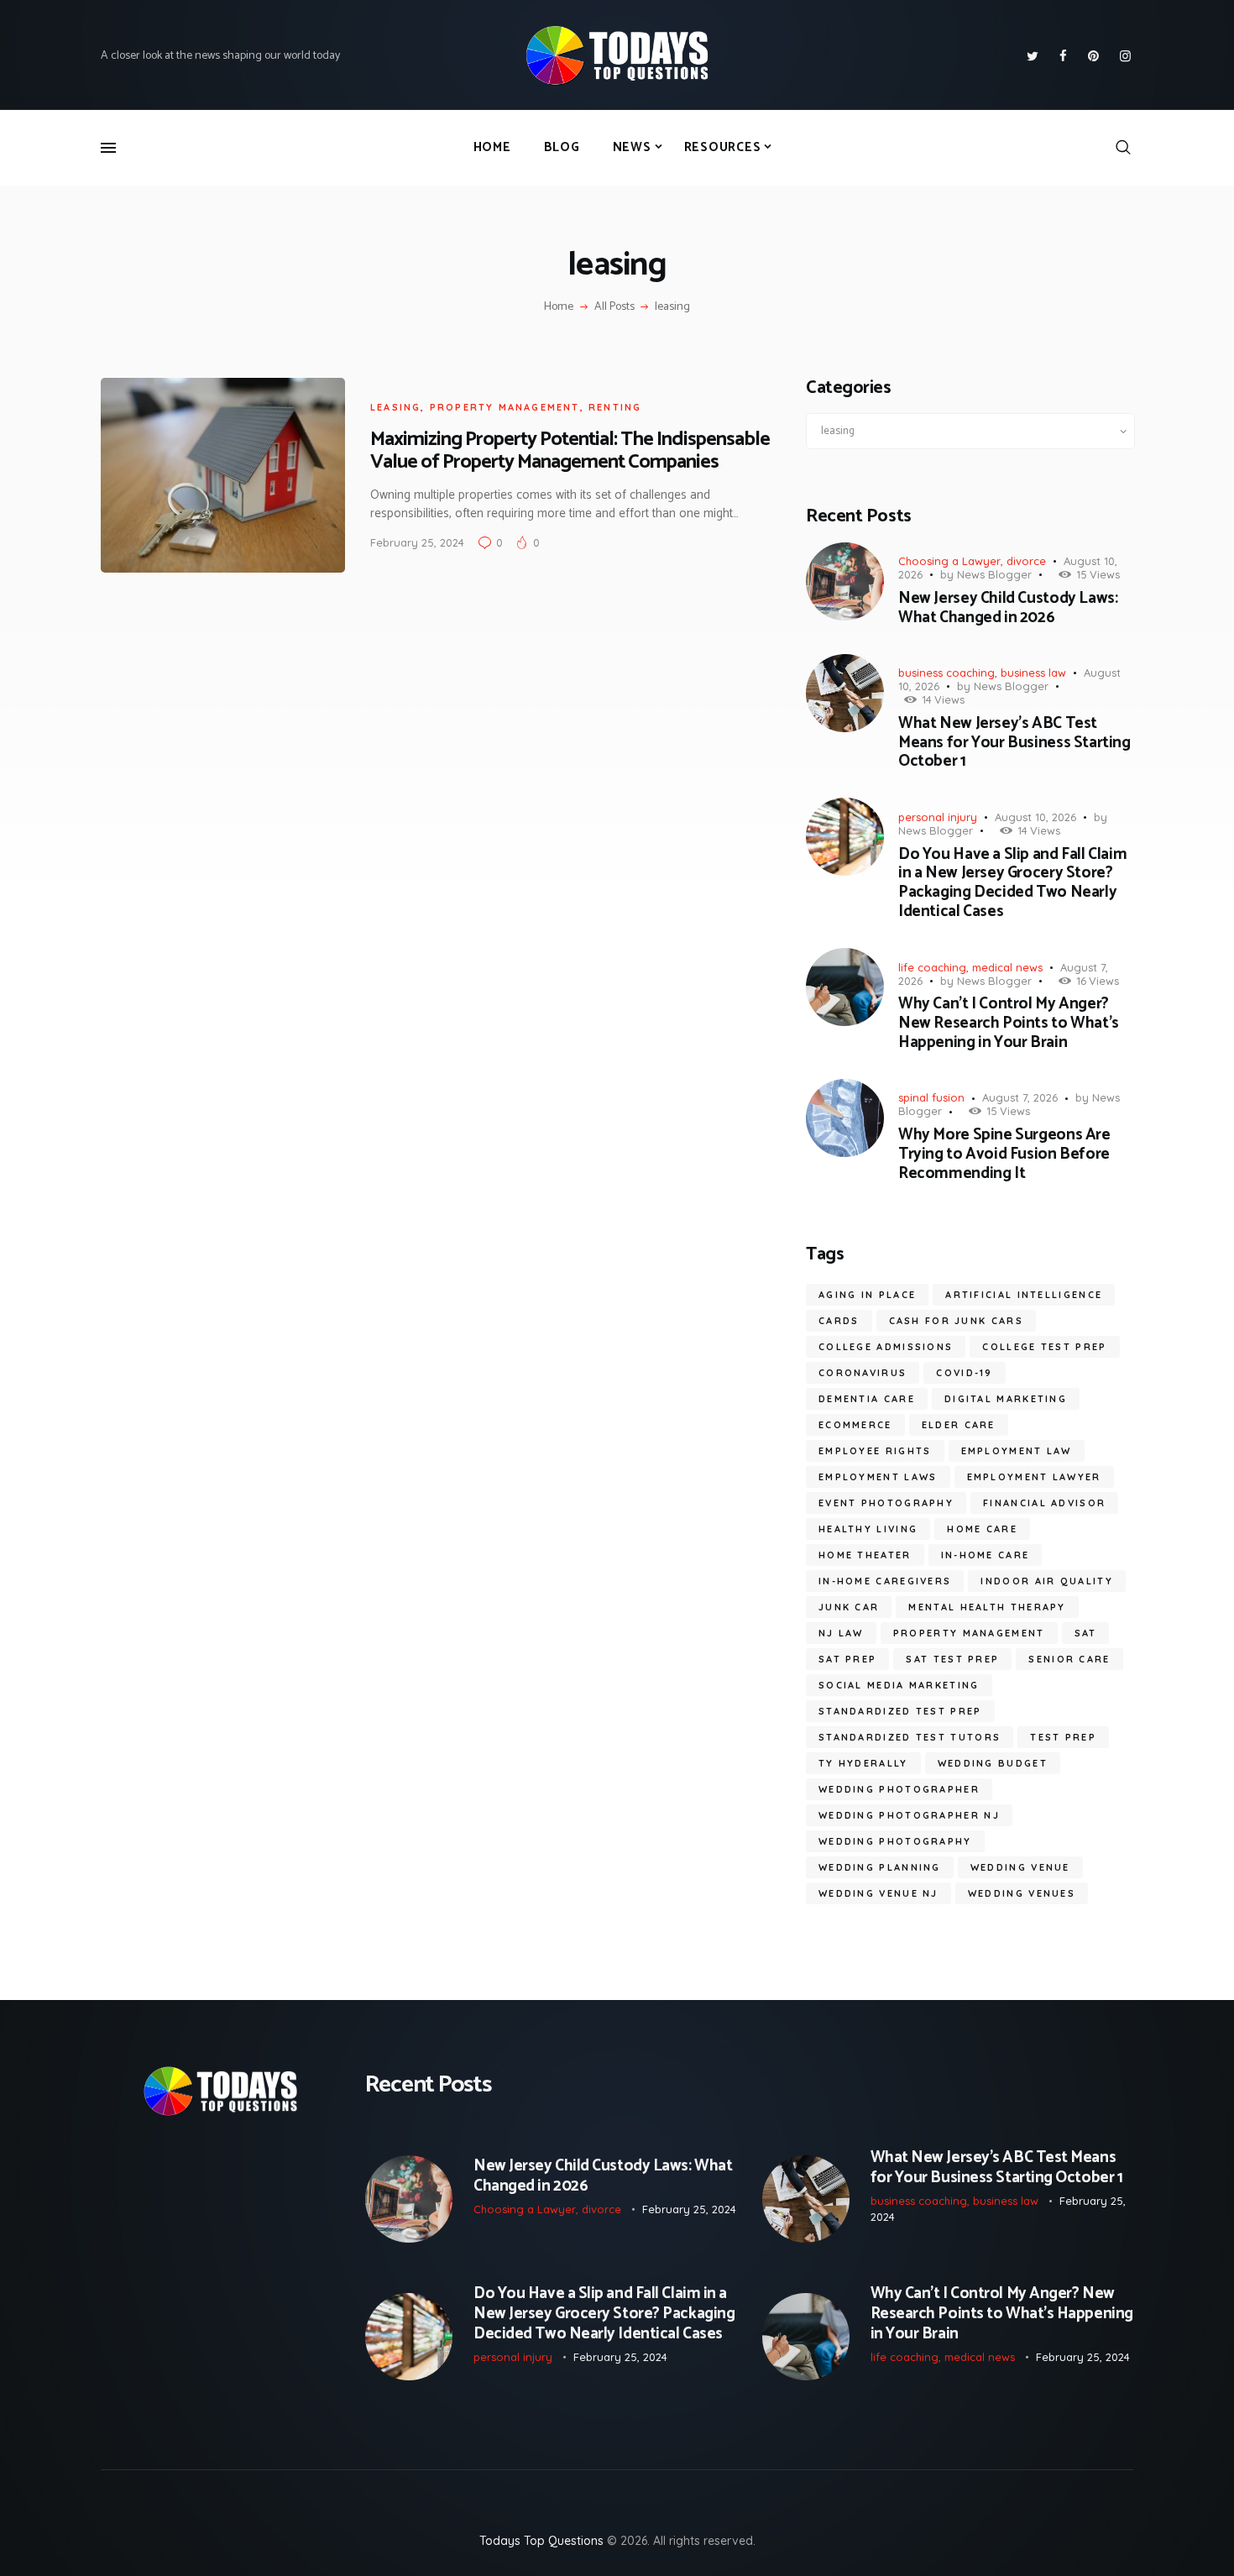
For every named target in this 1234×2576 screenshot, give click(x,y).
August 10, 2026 (1035, 817)
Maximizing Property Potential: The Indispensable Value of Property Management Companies (570, 451)
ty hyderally (863, 1763)
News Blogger (994, 574)
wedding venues (1022, 1893)
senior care (1069, 1659)
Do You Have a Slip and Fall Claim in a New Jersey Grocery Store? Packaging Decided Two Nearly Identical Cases (1012, 884)
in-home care (986, 1555)
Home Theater (865, 1555)
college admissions (886, 1347)
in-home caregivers (885, 1581)
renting (615, 407)
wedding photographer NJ (909, 1815)
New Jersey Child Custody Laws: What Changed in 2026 (1008, 609)
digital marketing (1006, 1399)
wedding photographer (899, 1789)
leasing (395, 407)
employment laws (878, 1477)
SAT (1086, 1633)
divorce (1026, 561)
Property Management (505, 407)
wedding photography (895, 1841)
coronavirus (863, 1373)
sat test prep (952, 1659)
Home (559, 307)
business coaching (946, 673)
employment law (1017, 1451)
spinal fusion (931, 1097)
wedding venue (1020, 1867)
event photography (886, 1503)
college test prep (1044, 1347)
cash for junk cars (956, 1321)
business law (1033, 673)
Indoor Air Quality (1046, 1581)
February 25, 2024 (417, 542)
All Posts (614, 307)
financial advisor (1044, 1503)
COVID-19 (964, 1373)
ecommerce (855, 1425)
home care (982, 1529)
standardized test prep (900, 1711)
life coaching (932, 967)
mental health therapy (987, 1607)
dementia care (867, 1399)
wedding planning (880, 1867)
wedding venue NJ (878, 1893)
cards (839, 1321)
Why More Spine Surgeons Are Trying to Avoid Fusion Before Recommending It (1004, 1154)
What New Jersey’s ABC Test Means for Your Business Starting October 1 (1014, 743)
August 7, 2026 (1020, 1097)
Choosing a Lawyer (949, 561)
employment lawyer (1034, 1477)
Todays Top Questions (541, 2541)
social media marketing (899, 1685)
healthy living (868, 1529)
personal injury (938, 817)
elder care (959, 1425)
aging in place (867, 1295)
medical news (1007, 967)
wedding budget (993, 1763)
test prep (1063, 1737)
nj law (841, 1633)
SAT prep (847, 1659)
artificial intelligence (1024, 1295)
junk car (849, 1607)
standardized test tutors (910, 1737)
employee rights (875, 1451)
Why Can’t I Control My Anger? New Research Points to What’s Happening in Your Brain (1009, 1024)
